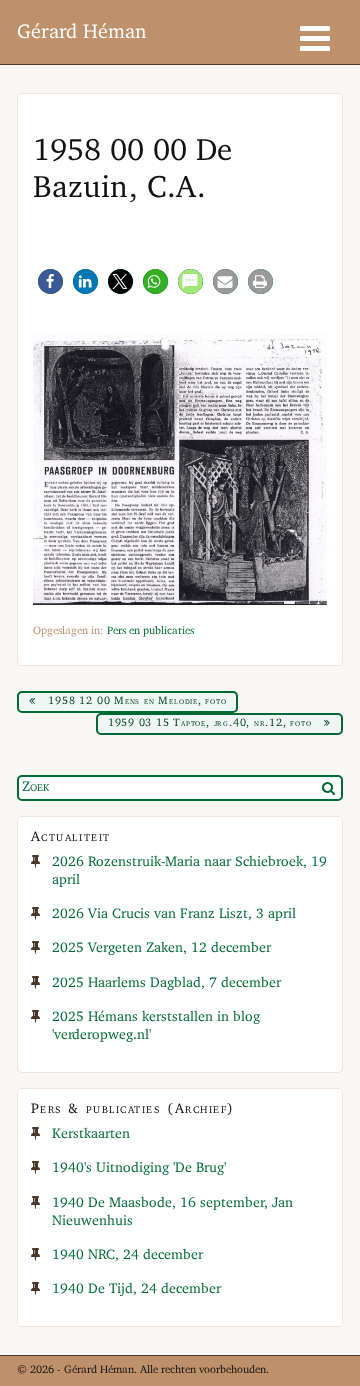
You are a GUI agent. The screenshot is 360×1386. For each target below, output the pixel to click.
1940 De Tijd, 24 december (136, 1289)
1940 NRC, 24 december (127, 1255)
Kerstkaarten (91, 1134)
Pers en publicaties (150, 631)
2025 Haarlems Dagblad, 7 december (166, 983)
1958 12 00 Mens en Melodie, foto (137, 701)
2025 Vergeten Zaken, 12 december (161, 948)
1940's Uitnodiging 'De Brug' (139, 1168)
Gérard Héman (81, 32)
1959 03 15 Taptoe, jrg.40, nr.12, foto (210, 723)
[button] (50, 281)
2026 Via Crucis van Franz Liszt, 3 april (174, 914)
